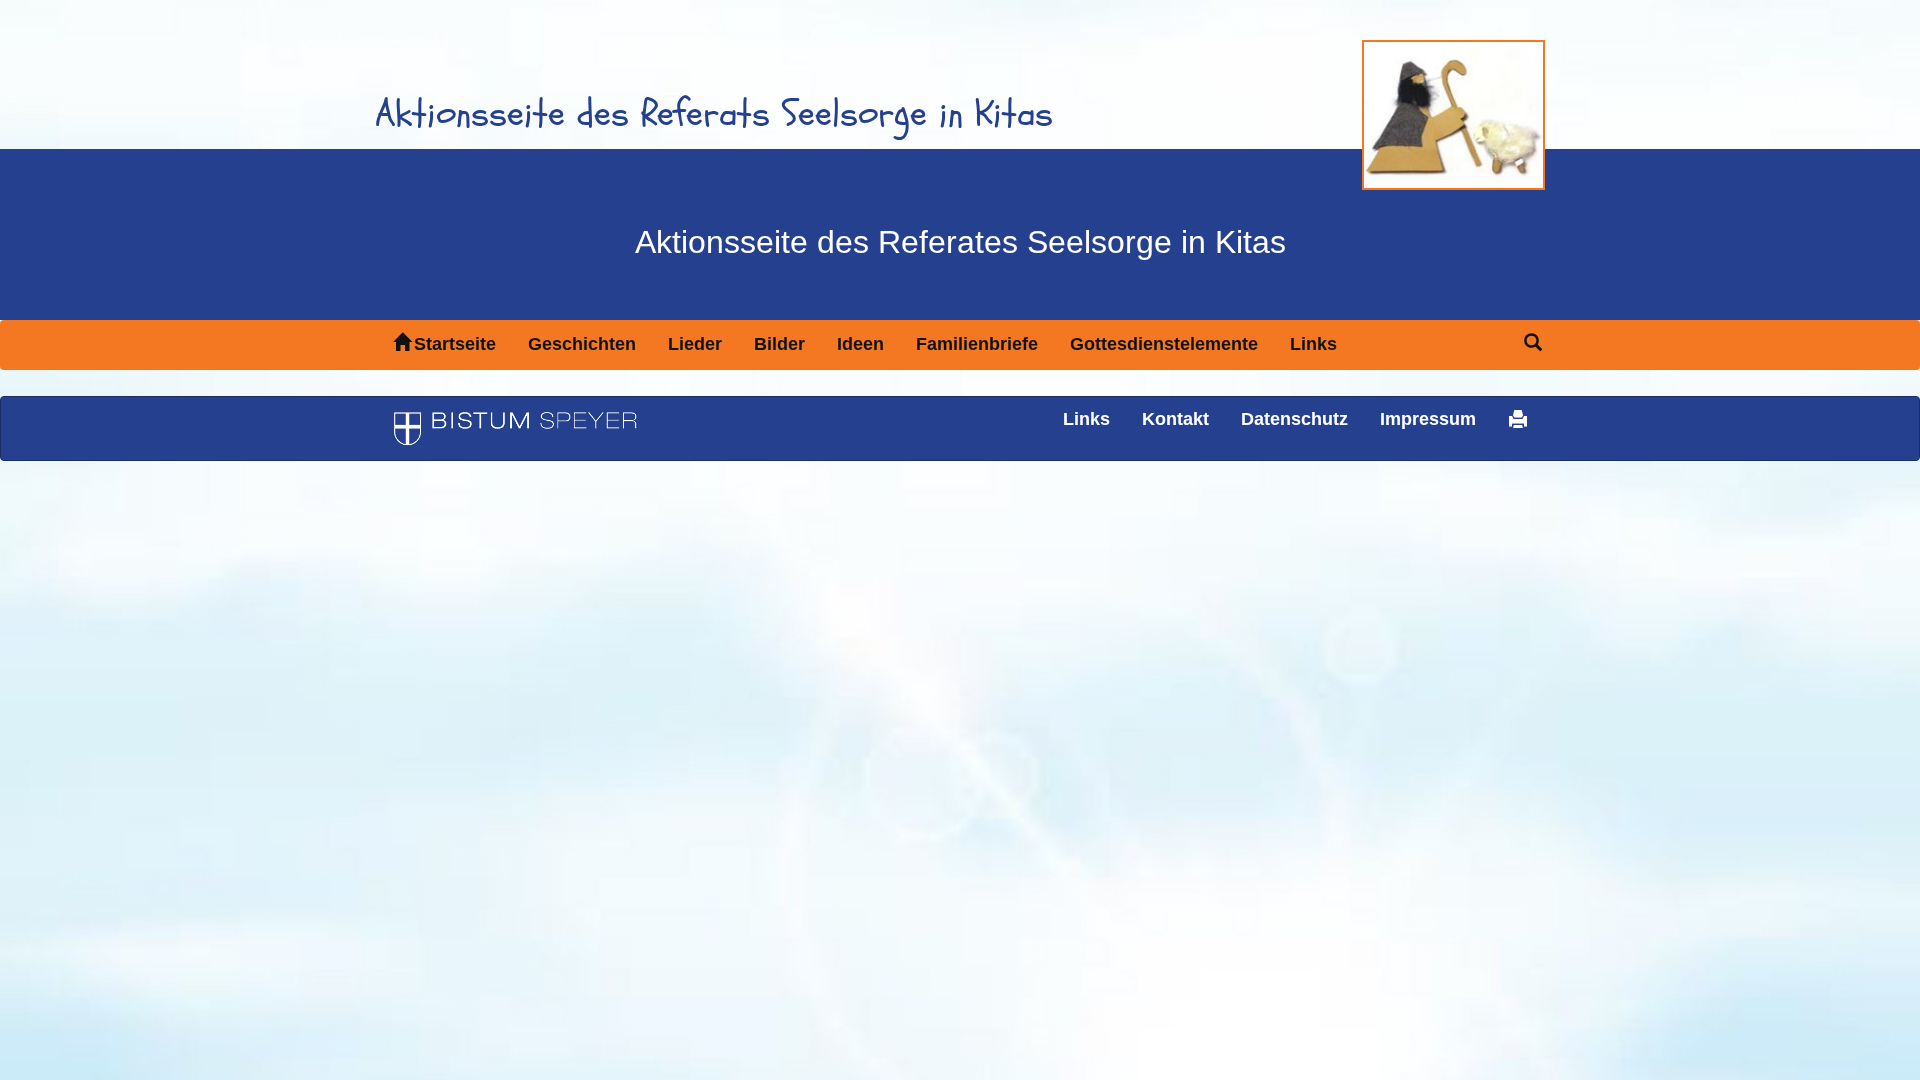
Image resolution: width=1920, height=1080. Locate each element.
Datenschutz (1294, 419)
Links (1313, 344)
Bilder (779, 344)
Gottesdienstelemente (1164, 344)
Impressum (1428, 419)
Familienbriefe (977, 344)
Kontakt (1175, 419)
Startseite (455, 344)
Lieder (695, 344)
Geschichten (582, 344)
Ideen (860, 344)
